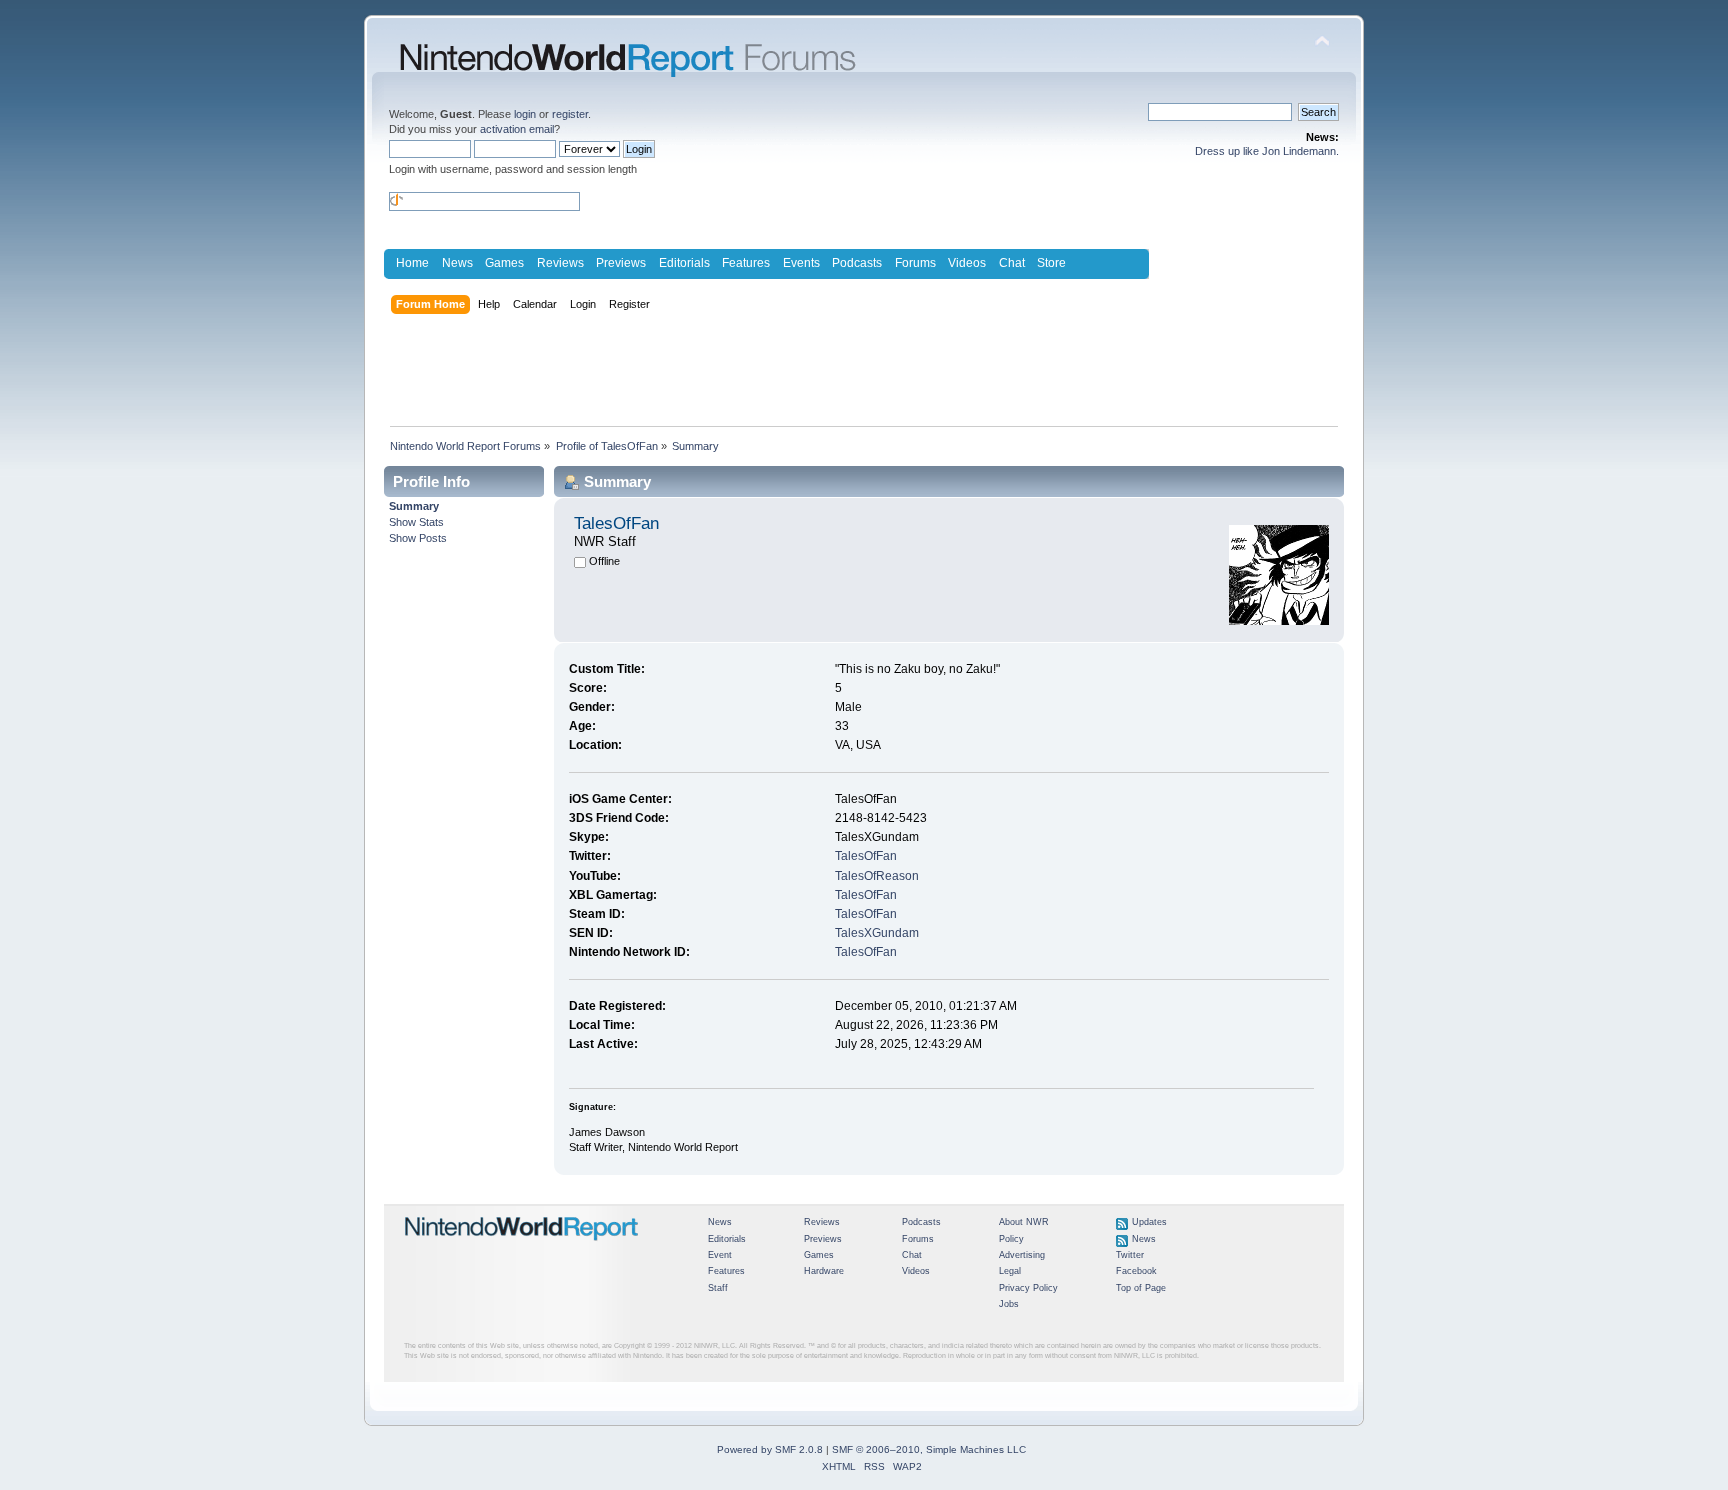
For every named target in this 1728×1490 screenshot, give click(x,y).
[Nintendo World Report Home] (522, 1249)
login (525, 114)
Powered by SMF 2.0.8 (770, 1449)
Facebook (1136, 1271)
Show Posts (418, 538)
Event (720, 1255)
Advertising (1022, 1255)
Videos (967, 263)
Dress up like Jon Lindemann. (1267, 151)
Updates (1149, 1222)
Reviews (560, 263)
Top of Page (1141, 1288)
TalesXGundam (877, 933)
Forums (915, 263)
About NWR (1024, 1222)
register (570, 114)
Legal (1010, 1271)
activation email (517, 129)
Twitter (1130, 1255)
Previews (621, 263)
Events (801, 263)
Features (746, 263)
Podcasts (857, 263)
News (457, 263)
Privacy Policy (1028, 1288)
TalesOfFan (866, 856)
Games (504, 263)
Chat (1012, 263)
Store (1051, 263)
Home (412, 263)
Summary (414, 506)
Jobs (1009, 1304)
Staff (718, 1288)
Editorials (684, 263)
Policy (1011, 1239)
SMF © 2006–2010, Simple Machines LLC (929, 1449)
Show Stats (416, 522)
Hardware (824, 1271)
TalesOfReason (877, 876)
